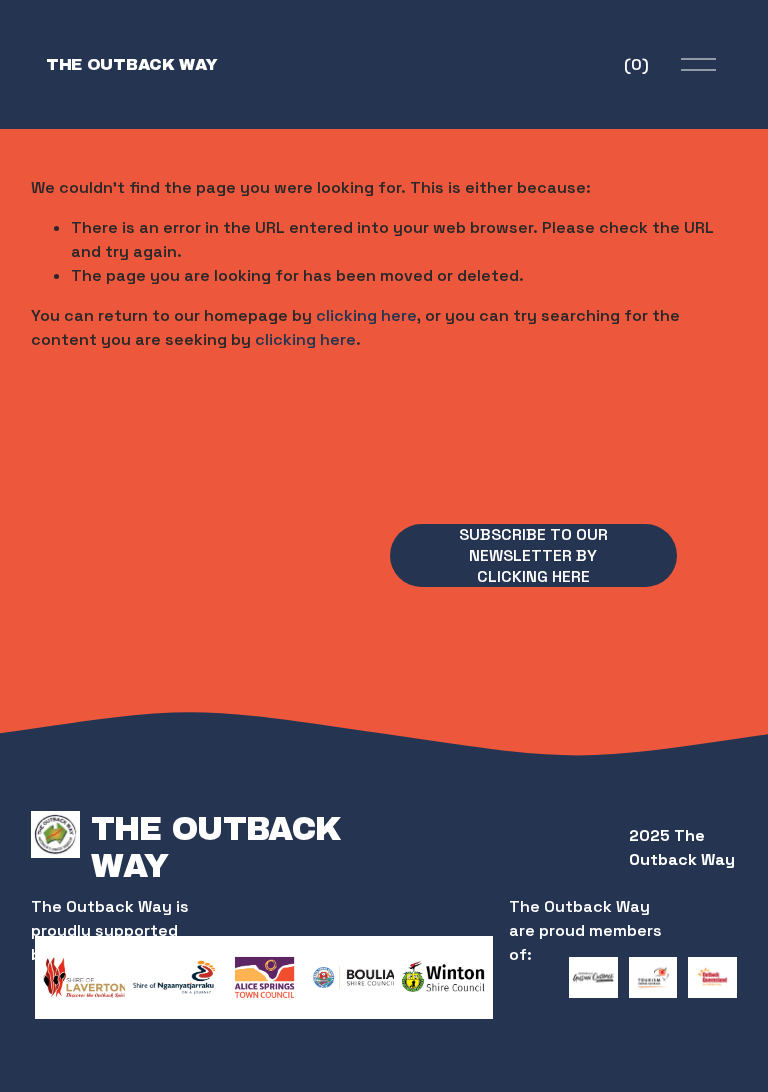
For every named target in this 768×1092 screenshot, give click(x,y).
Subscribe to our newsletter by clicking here (533, 555)
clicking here (366, 315)
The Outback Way (131, 64)
